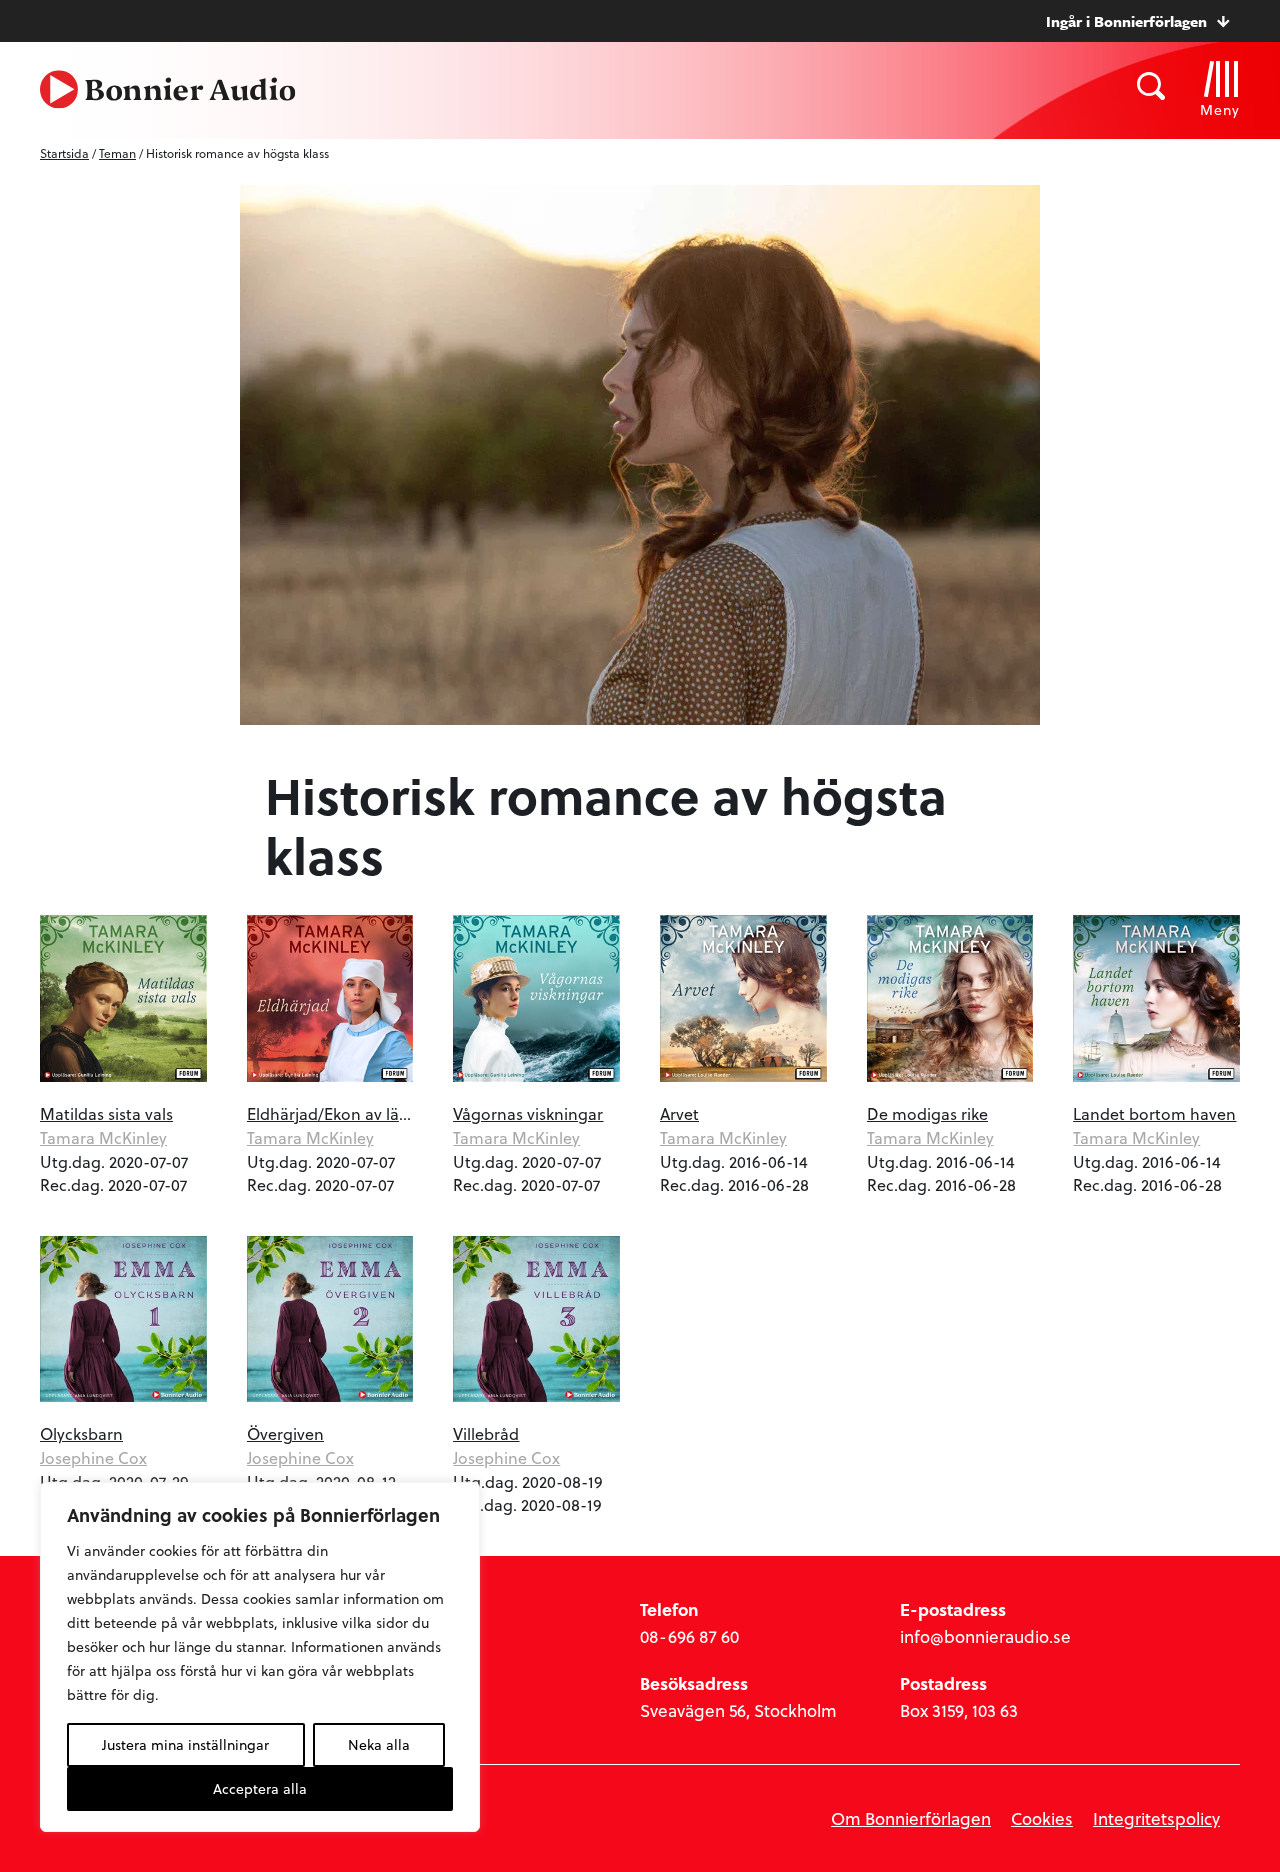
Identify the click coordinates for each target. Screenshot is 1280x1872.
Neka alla (379, 1744)
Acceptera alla (260, 1788)
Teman (117, 153)
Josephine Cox (93, 1457)
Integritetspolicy (1156, 1818)
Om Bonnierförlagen (911, 1818)
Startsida (64, 153)
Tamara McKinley (103, 1137)
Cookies (1042, 1818)
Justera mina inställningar (185, 1744)
